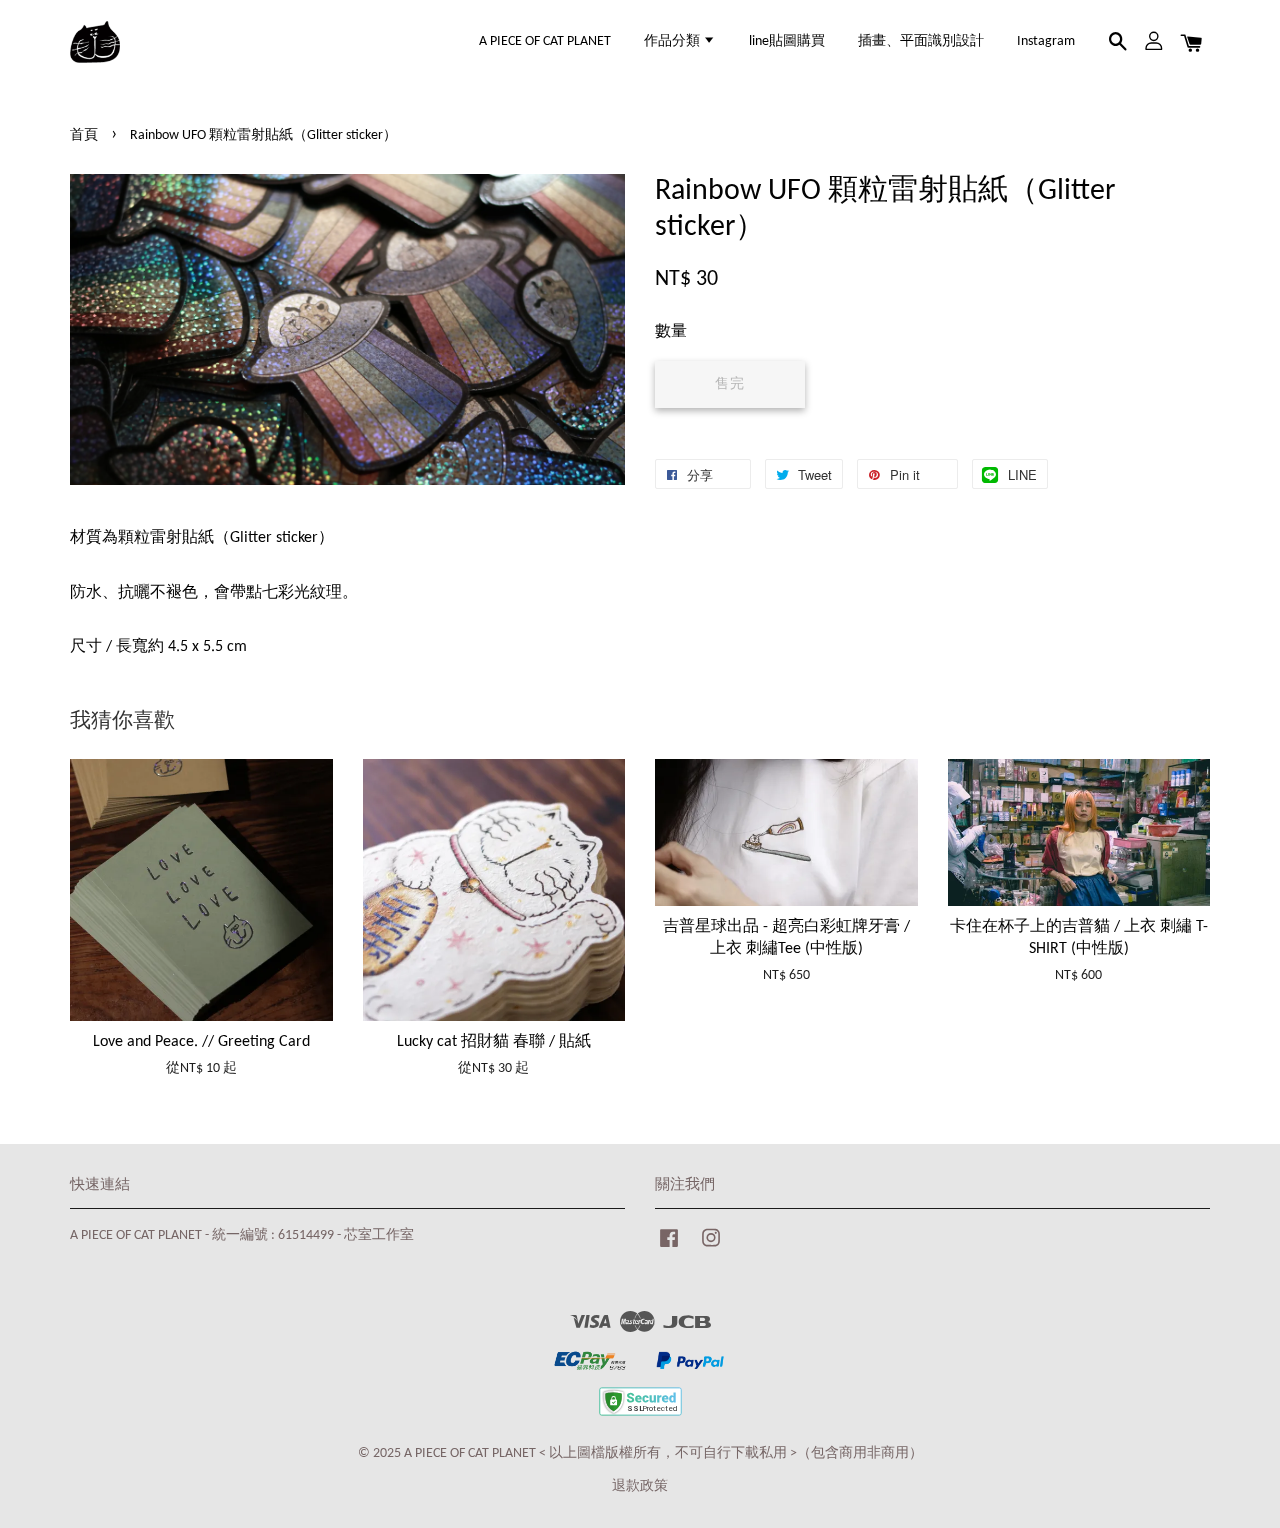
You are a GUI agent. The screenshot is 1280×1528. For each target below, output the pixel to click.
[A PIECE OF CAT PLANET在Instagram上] (711, 1248)
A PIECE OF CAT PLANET (545, 41)
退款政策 (640, 1486)
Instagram (1046, 41)
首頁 (84, 135)
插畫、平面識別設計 (921, 41)
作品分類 (673, 41)
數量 (671, 332)
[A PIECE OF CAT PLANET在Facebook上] (669, 1248)
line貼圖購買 (787, 41)
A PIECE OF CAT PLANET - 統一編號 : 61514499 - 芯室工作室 (242, 1235)
